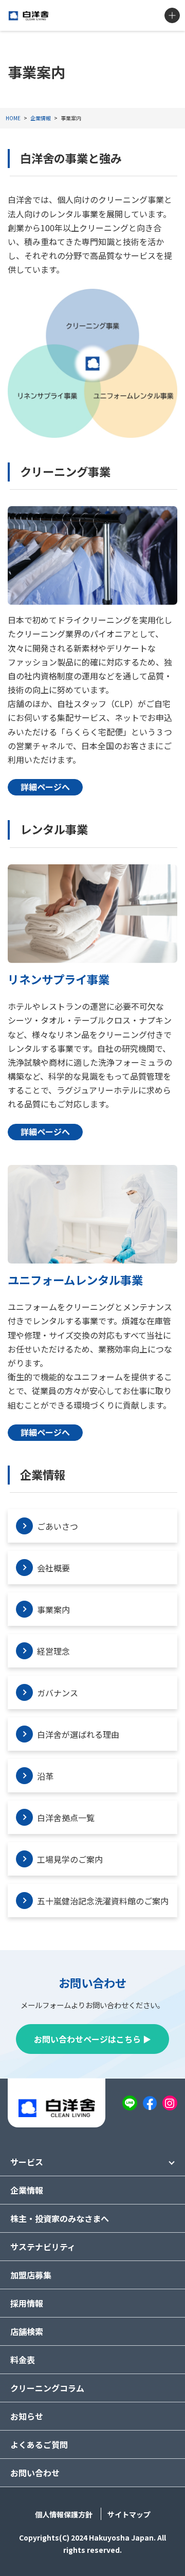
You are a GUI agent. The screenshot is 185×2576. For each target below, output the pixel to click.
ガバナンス (58, 1693)
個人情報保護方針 (64, 2514)
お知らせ (27, 2416)
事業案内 (53, 1609)
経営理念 (53, 1651)
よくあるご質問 (39, 2444)
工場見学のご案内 (70, 1859)
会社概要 (53, 1568)
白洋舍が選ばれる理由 (78, 1734)
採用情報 (27, 2303)
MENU (172, 15)
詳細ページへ (45, 787)
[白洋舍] (29, 16)
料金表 (23, 2360)
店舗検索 (27, 2331)
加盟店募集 (31, 2275)
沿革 (45, 1776)
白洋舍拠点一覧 (66, 1818)
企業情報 (27, 2190)
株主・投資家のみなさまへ (60, 2218)
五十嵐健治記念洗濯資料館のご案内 (103, 1901)
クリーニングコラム (47, 2388)
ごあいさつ (58, 1526)
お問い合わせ (35, 2473)
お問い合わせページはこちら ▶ (92, 2039)
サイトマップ (129, 2514)
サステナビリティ (43, 2247)
